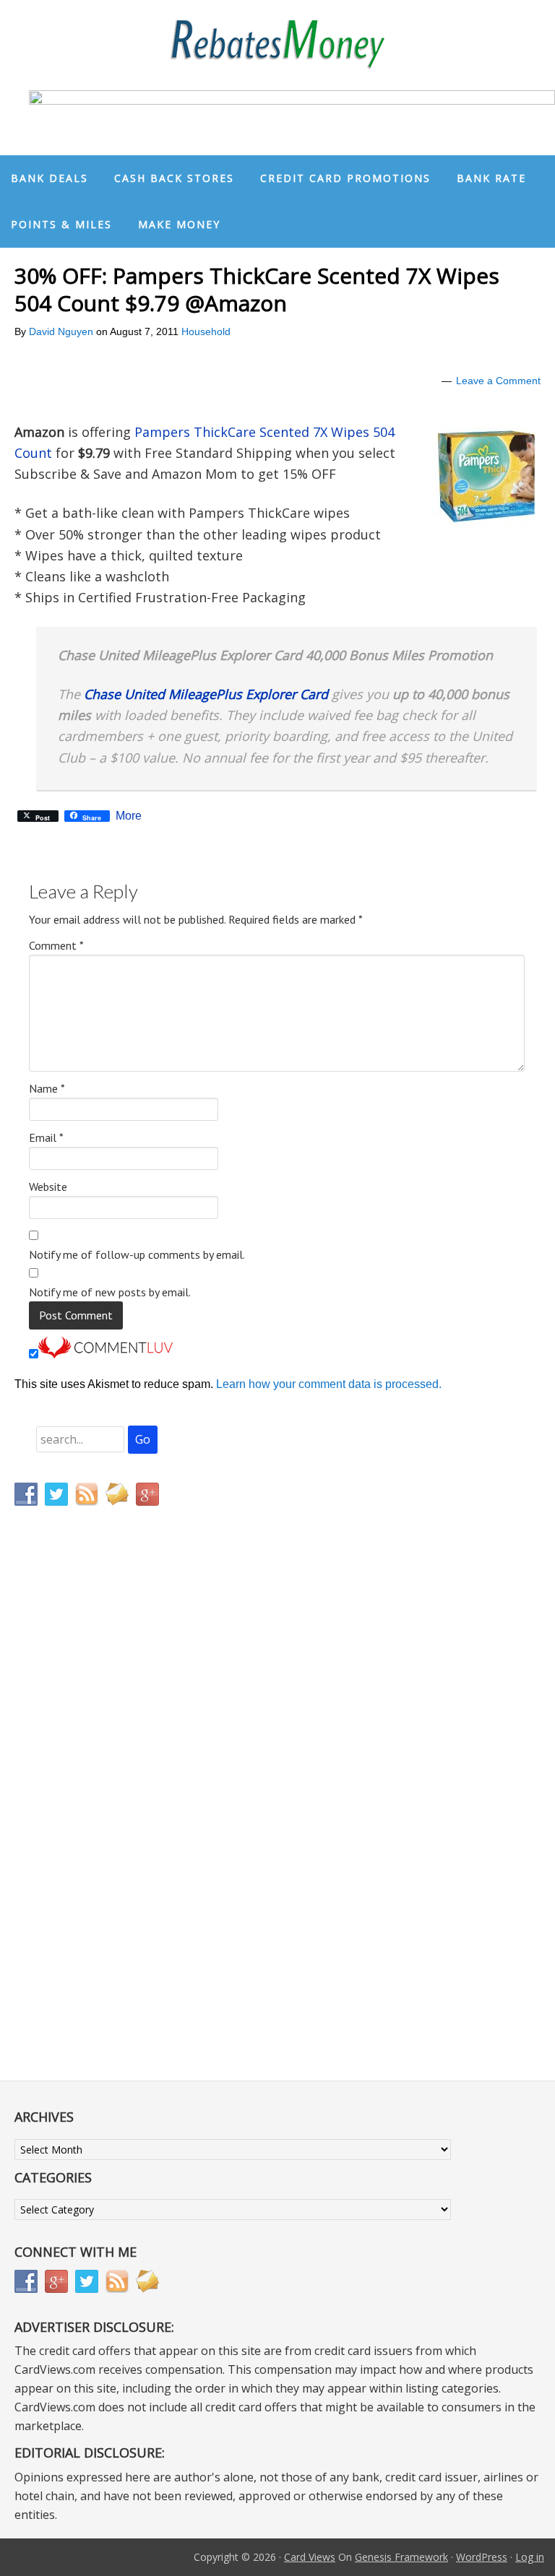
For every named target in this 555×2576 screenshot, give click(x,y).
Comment (56, 945)
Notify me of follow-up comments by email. (137, 1254)
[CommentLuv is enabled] (106, 1354)
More (129, 816)
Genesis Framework (401, 2557)
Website (48, 1187)
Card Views (310, 2557)
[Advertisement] (83, 1819)
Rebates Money (277, 45)
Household (206, 331)
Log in (530, 2557)
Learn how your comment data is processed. (329, 1384)
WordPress (482, 2557)
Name (47, 1088)
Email (46, 1137)
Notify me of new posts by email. (110, 1292)
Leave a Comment (498, 381)
